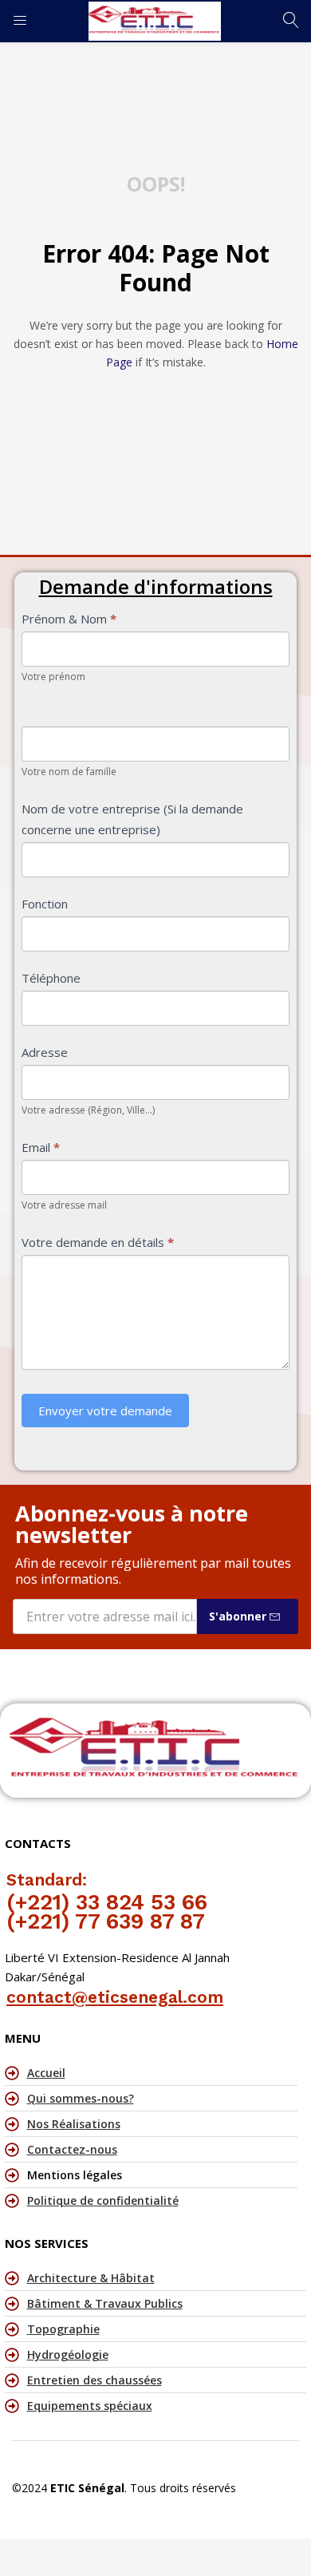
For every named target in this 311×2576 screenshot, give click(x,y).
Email (41, 1147)
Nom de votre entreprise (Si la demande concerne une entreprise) (132, 819)
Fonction (45, 904)
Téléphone (51, 978)
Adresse (45, 1052)
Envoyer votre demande (105, 1411)
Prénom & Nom (69, 619)
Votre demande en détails (98, 1242)
